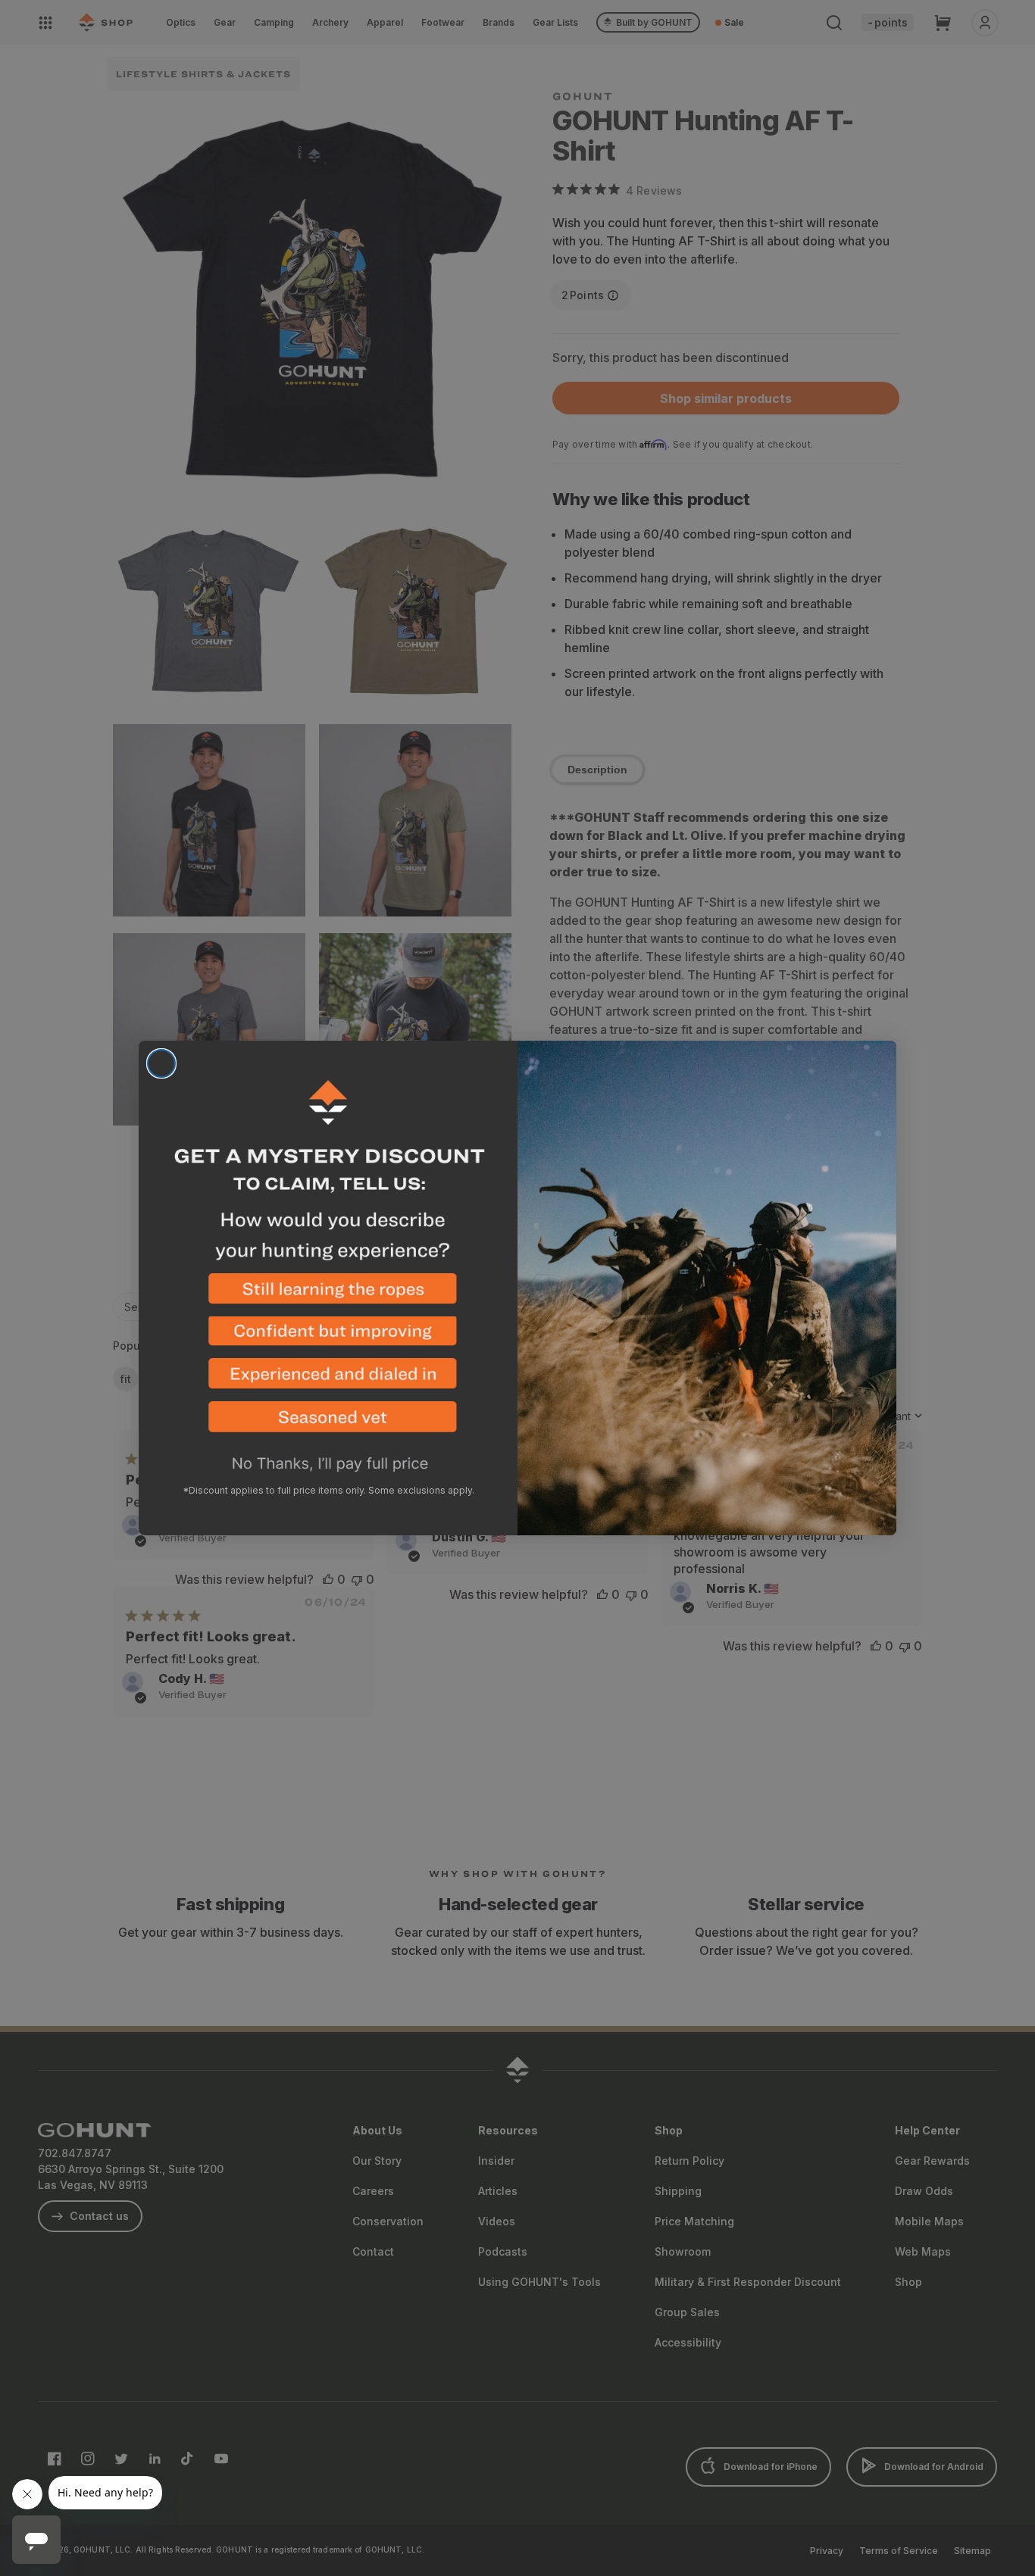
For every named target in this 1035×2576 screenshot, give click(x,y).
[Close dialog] (161, 1063)
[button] (328, 1295)
